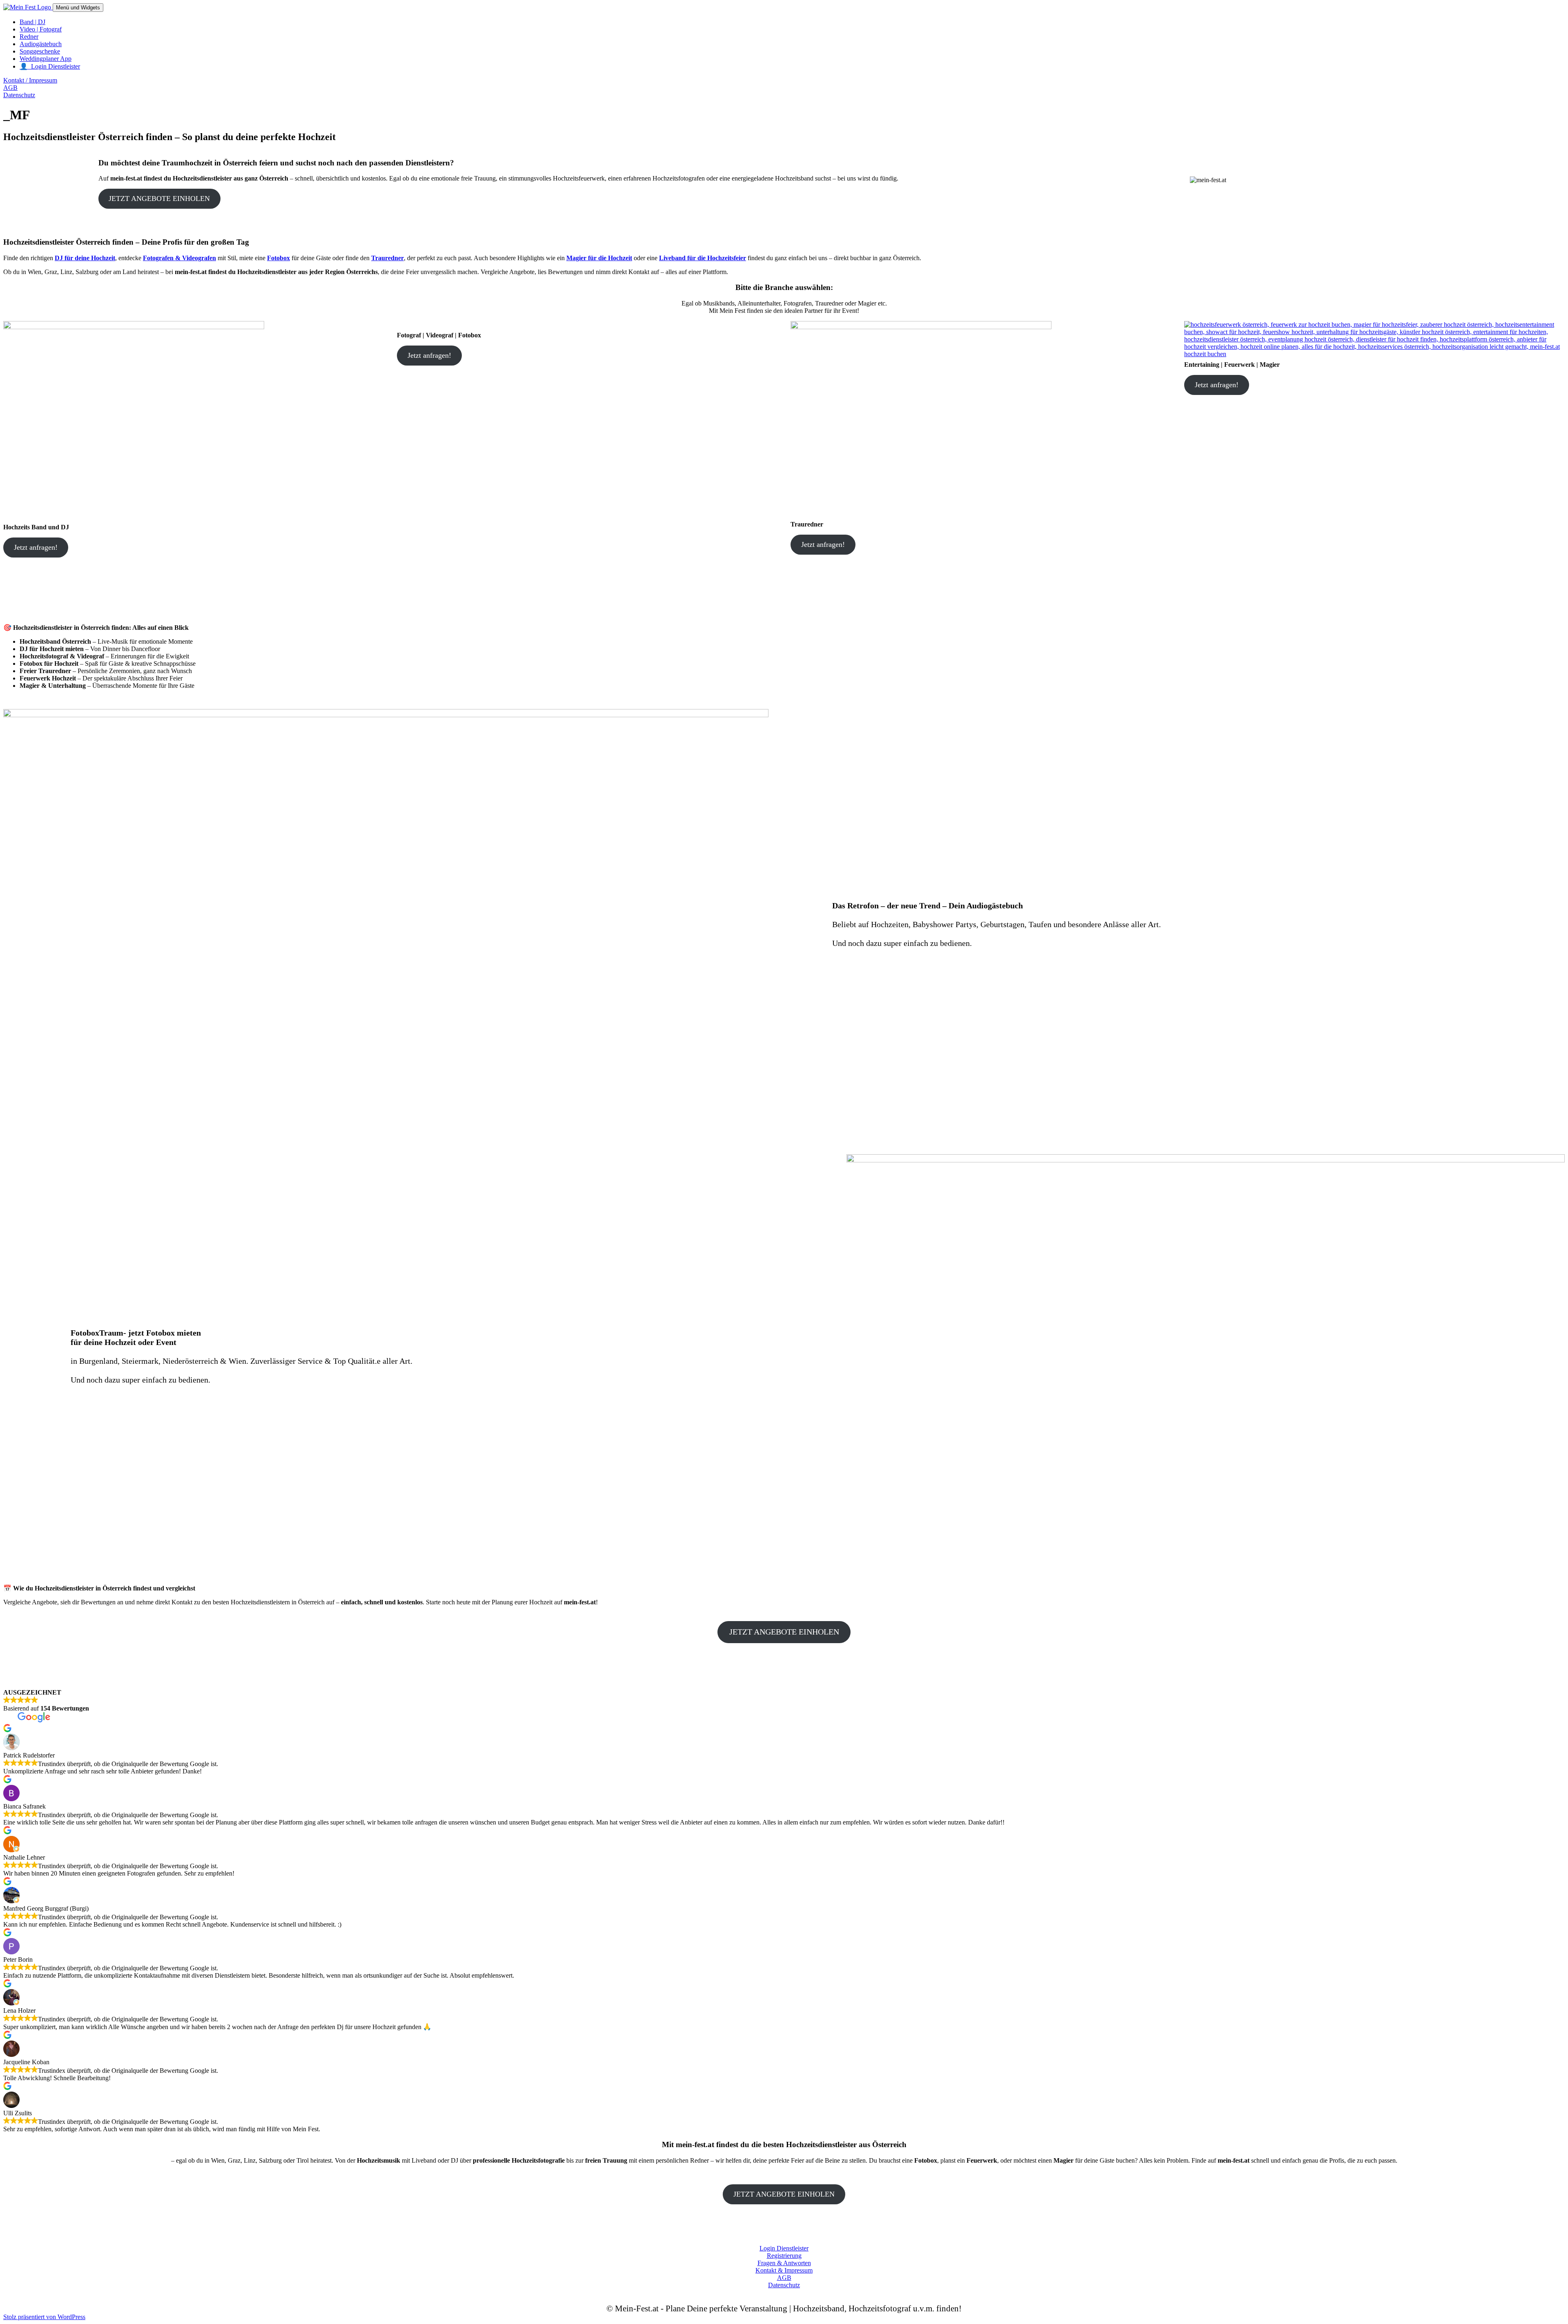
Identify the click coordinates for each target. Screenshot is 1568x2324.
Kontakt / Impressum (30, 80)
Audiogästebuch (41, 44)
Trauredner (388, 258)
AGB (10, 88)
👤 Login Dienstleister (50, 66)
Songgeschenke (40, 51)
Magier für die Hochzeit (599, 258)
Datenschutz (19, 95)
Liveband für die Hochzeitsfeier (703, 258)
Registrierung (784, 2256)
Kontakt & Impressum (784, 2270)
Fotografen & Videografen (179, 258)
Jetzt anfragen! (36, 547)
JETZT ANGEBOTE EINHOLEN (159, 198)
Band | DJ (32, 22)
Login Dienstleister (784, 2248)
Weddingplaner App (46, 59)
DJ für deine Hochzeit (85, 258)
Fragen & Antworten (784, 2263)
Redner (29, 37)
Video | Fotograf (41, 29)
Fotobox (278, 258)
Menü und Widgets (78, 8)
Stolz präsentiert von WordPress (44, 2317)
